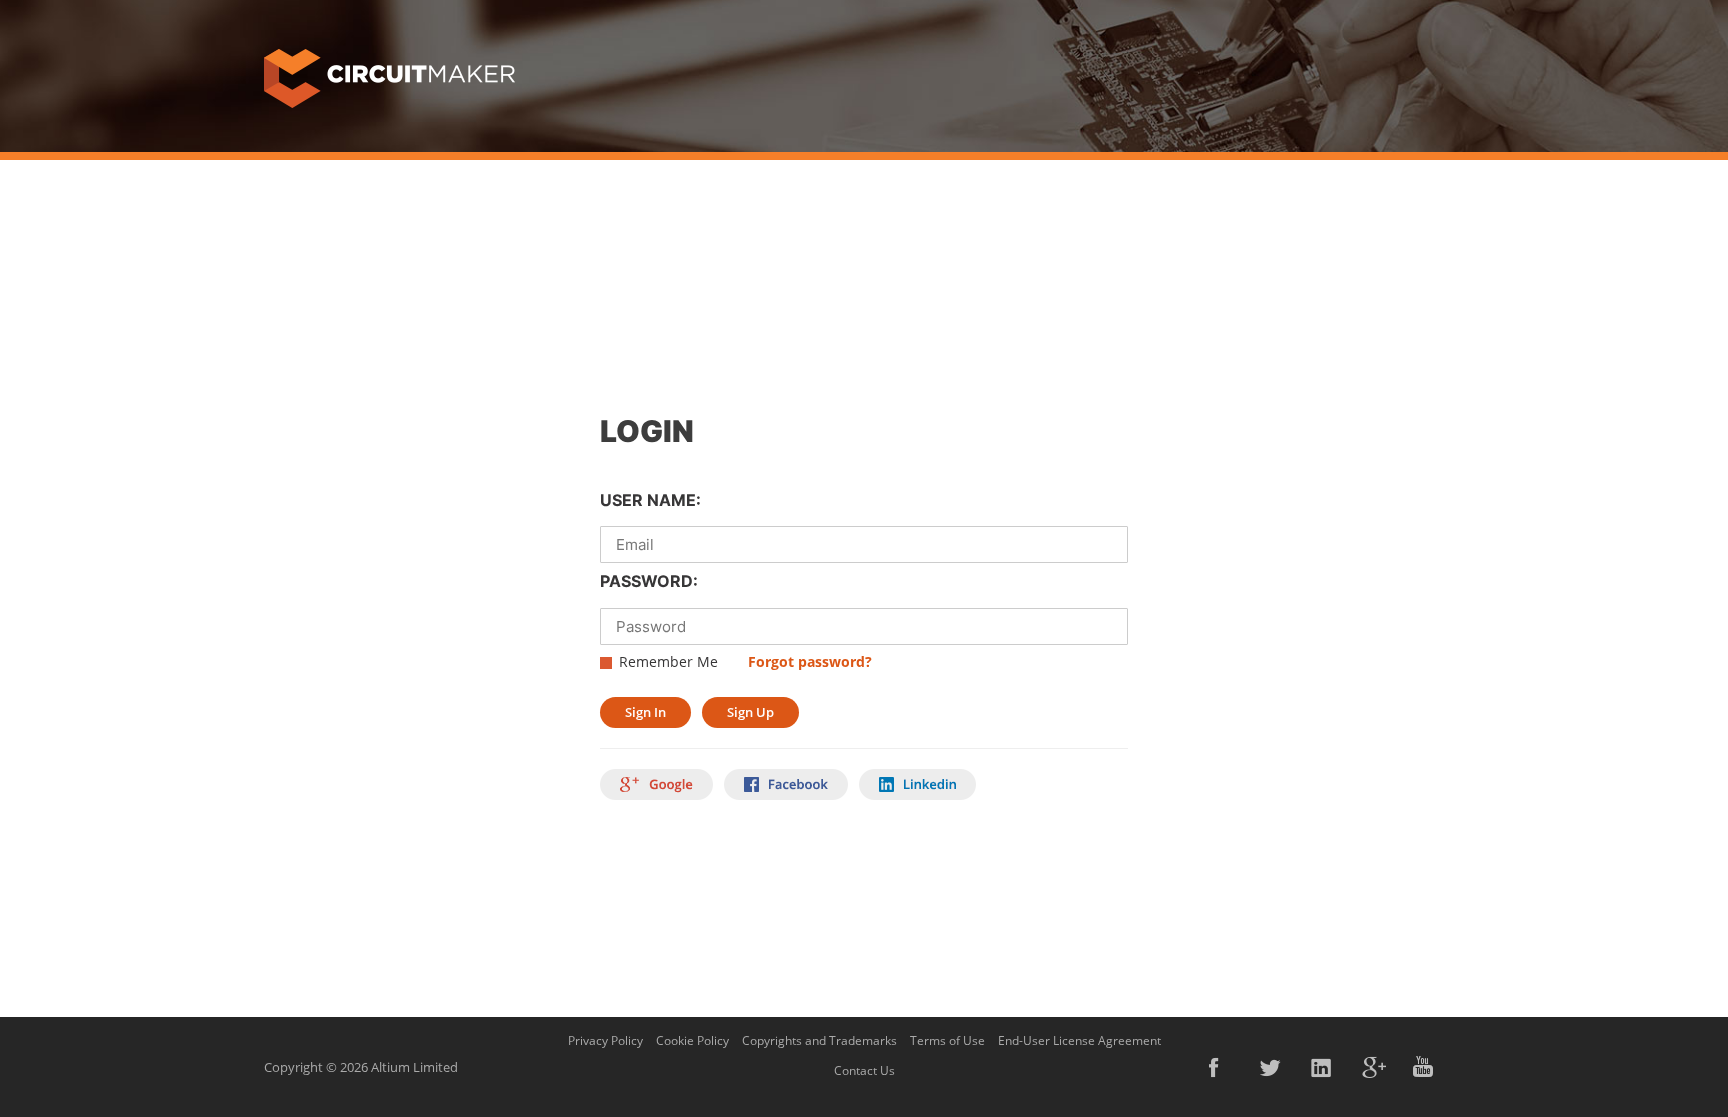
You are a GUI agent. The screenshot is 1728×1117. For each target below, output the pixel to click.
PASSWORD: (649, 581)
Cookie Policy (692, 1040)
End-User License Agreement (1079, 1040)
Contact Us (864, 1070)
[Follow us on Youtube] (1425, 1067)
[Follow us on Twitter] (1272, 1067)
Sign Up (750, 712)
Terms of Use (947, 1040)
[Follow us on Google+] (1374, 1067)
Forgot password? (810, 661)
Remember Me (668, 661)
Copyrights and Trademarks (819, 1040)
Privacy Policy (605, 1040)
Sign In (645, 712)
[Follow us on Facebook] (1221, 1067)
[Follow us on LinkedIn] (1323, 1067)
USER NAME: (650, 500)
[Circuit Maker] (389, 76)
